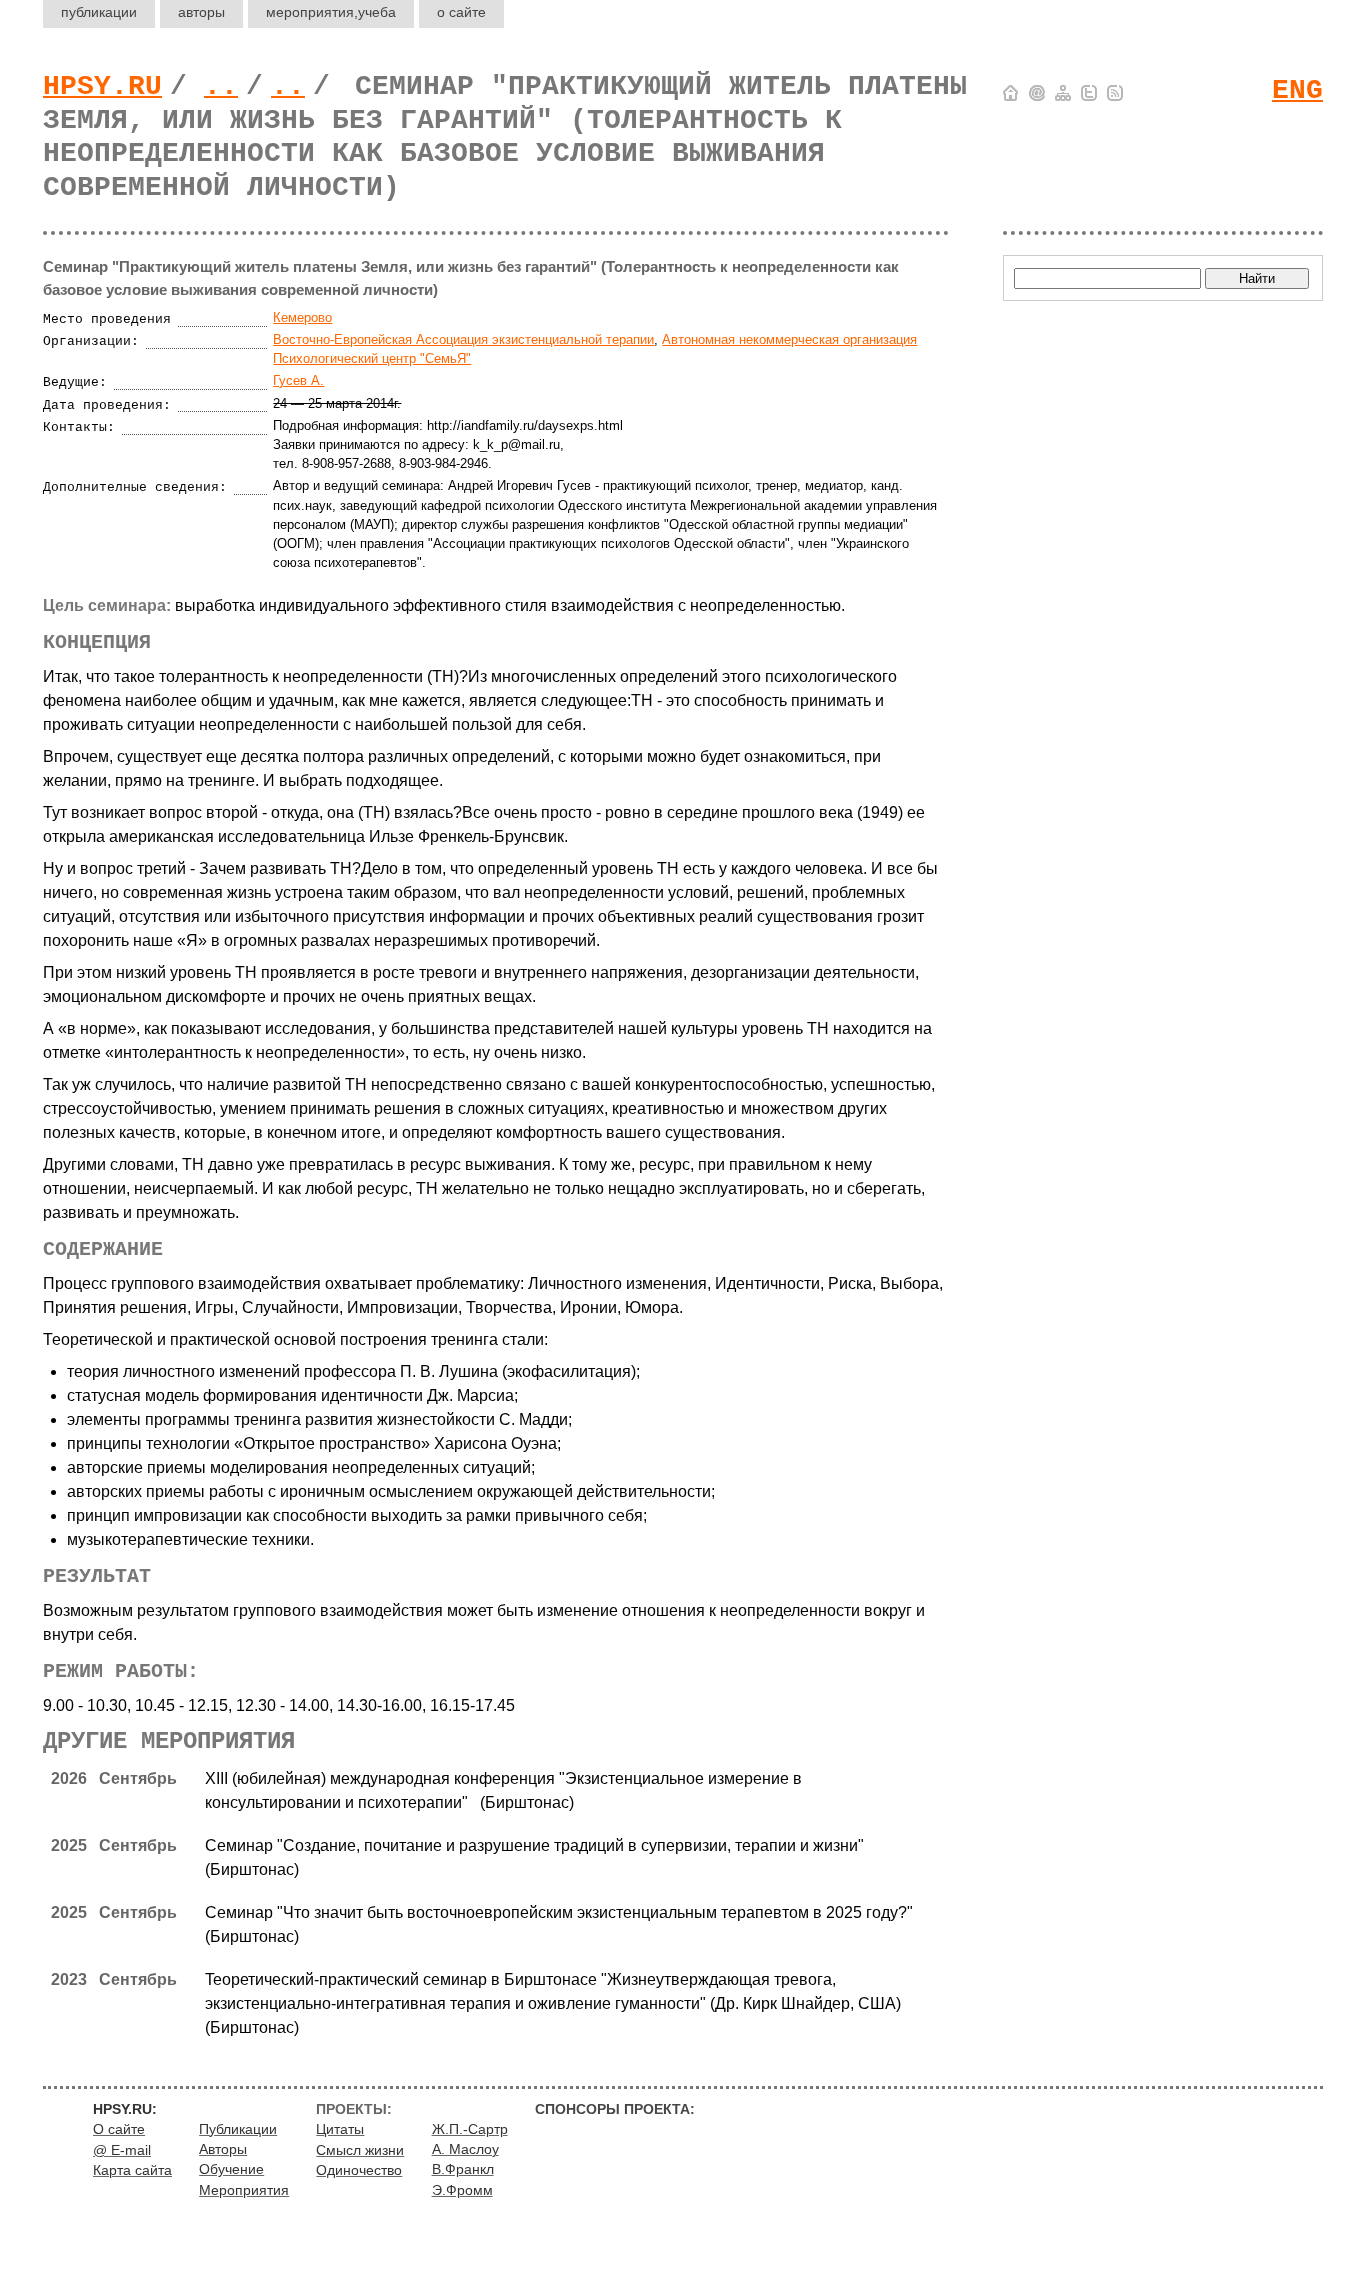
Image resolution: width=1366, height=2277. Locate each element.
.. (221, 86)
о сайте (461, 12)
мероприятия (331, 12)
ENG (1297, 90)
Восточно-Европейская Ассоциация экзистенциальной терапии (463, 339)
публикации (99, 12)
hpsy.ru (102, 86)
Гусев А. (298, 380)
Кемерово (302, 317)
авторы (201, 12)
